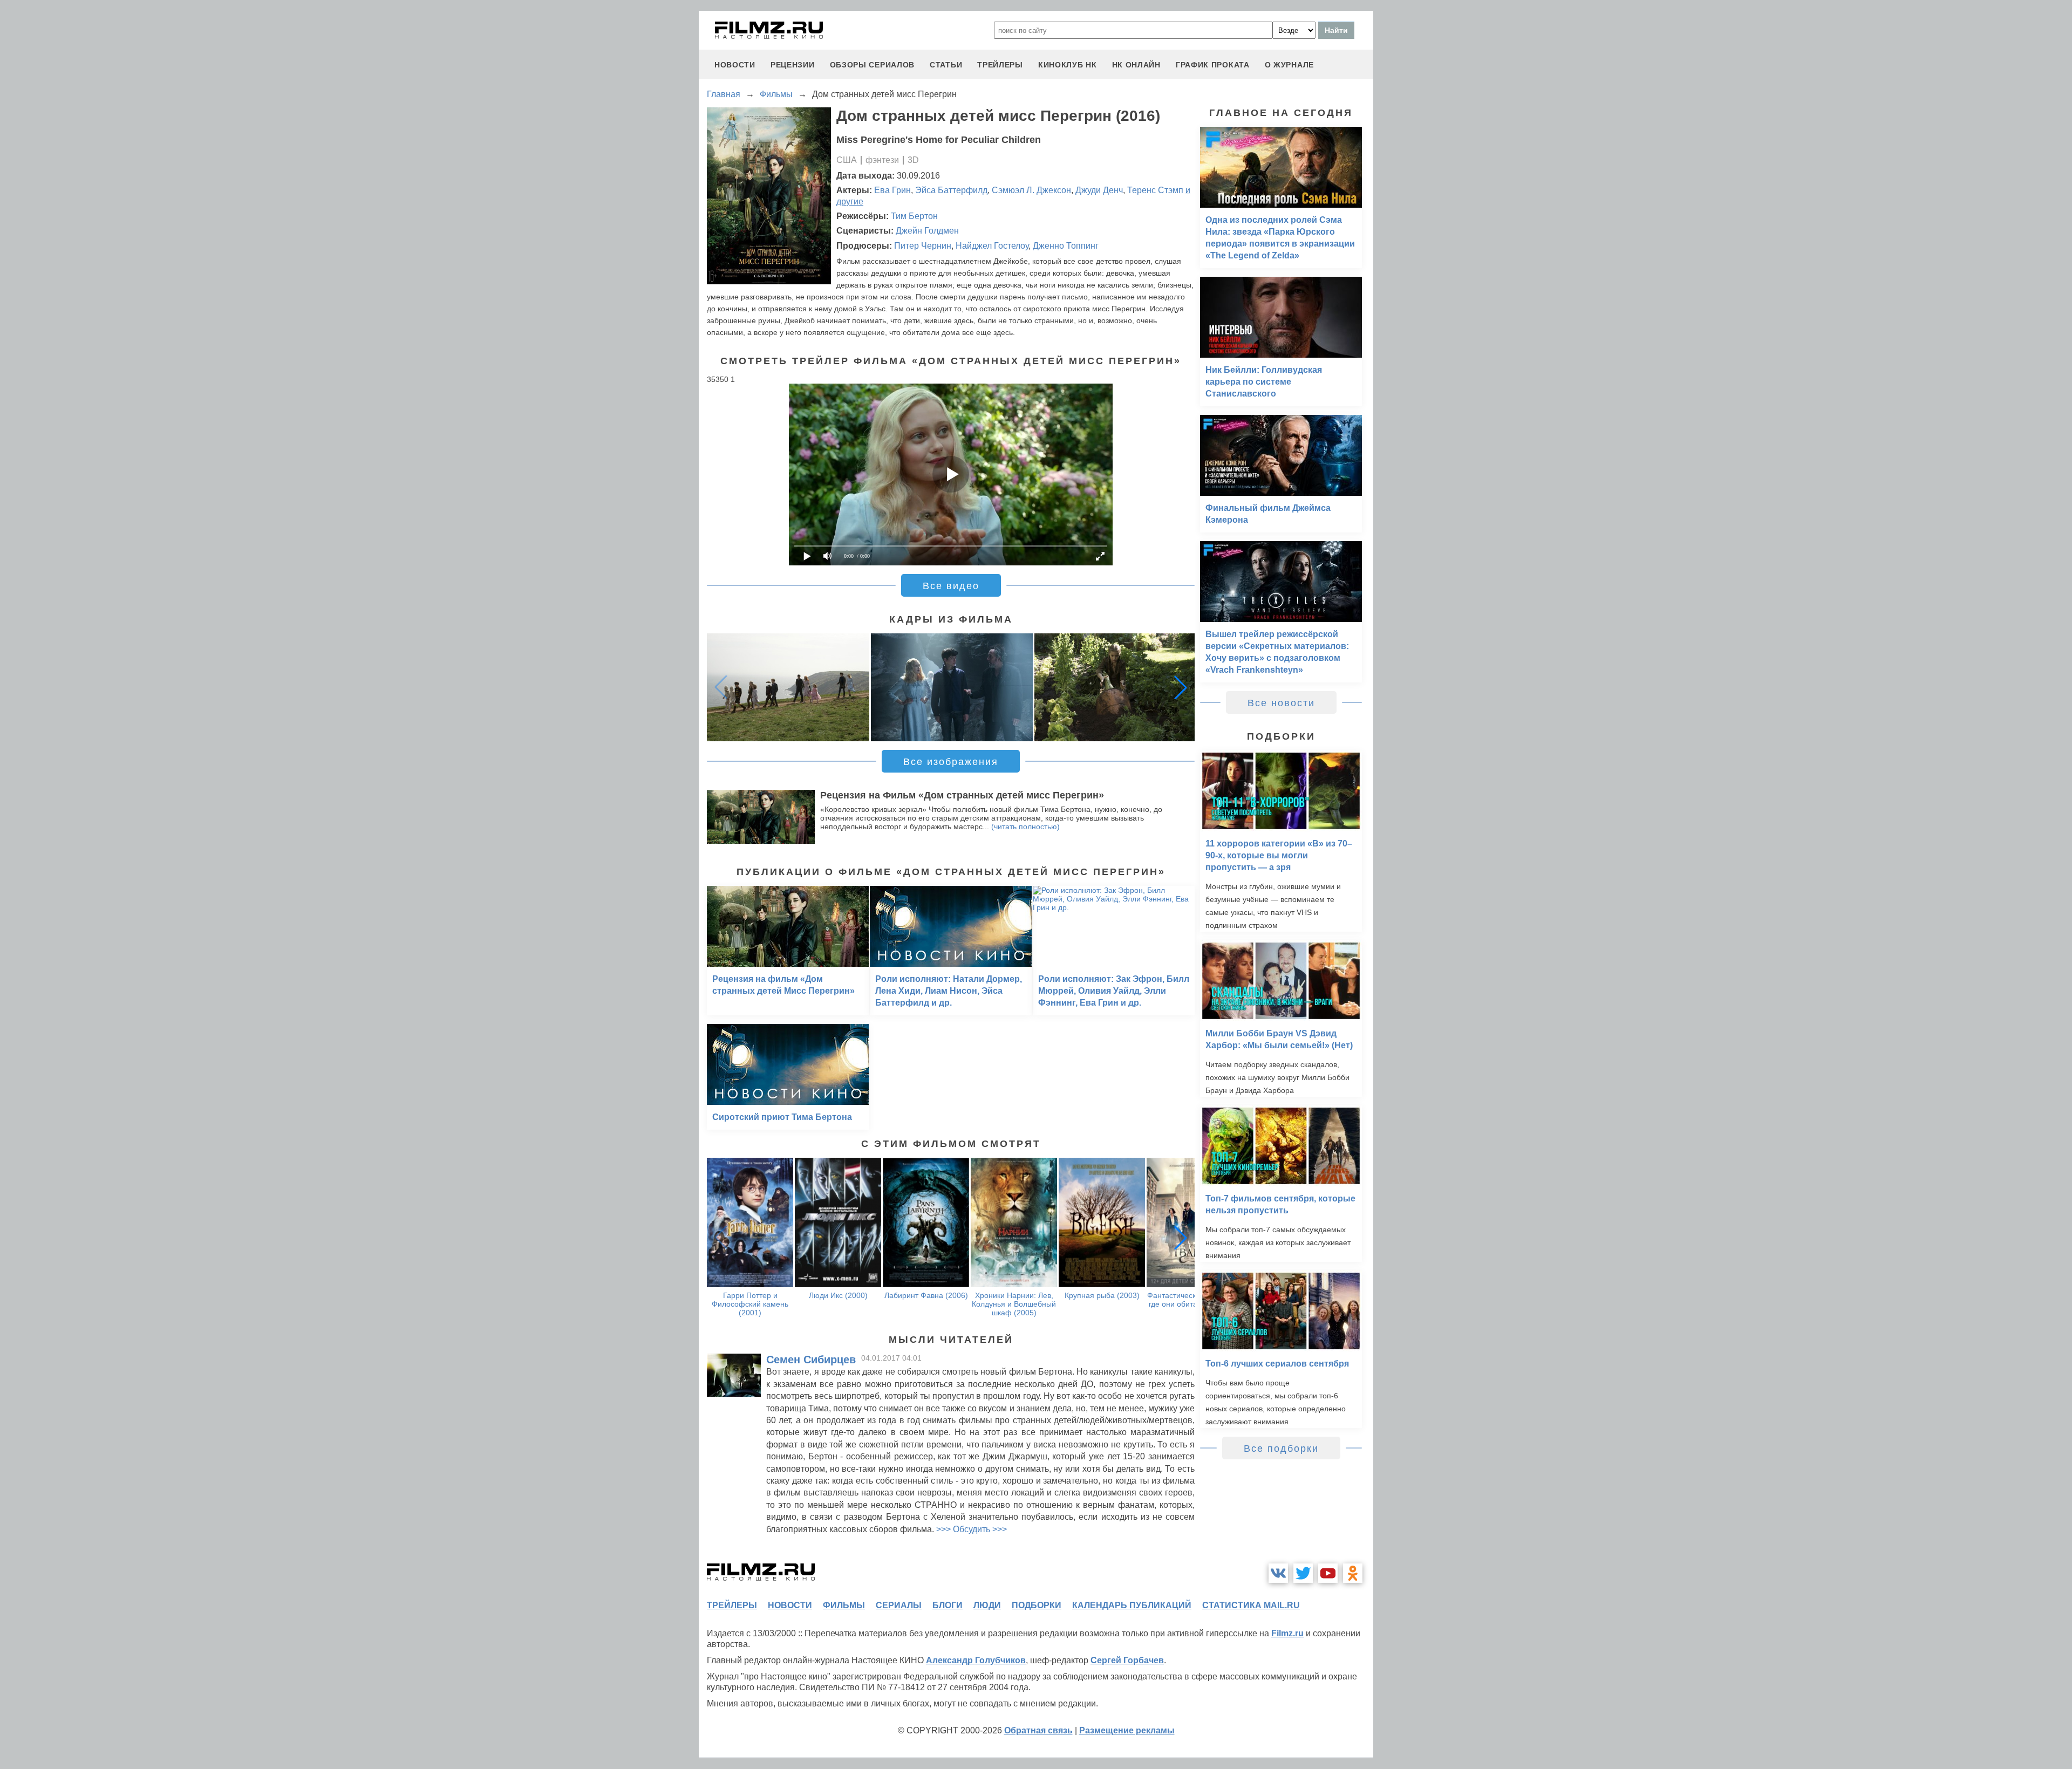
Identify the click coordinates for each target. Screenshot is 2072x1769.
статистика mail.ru (1251, 1605)
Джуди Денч (1099, 190)
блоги (948, 1605)
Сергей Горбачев (1127, 1660)
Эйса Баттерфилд (951, 190)
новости (735, 65)
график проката (1213, 65)
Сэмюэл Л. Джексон (1031, 190)
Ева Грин (892, 190)
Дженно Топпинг (1066, 246)
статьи (946, 65)
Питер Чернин (923, 246)
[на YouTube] (1328, 1573)
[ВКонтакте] (1278, 1573)
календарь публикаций (1132, 1605)
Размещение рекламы (1127, 1730)
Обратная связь (1038, 1730)
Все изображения (951, 762)
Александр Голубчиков (976, 1660)
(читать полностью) (1025, 827)
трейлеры (1000, 65)
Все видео (951, 586)
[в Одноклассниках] (1353, 1573)
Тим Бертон (914, 216)
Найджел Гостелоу (992, 246)
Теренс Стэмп (1155, 190)
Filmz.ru (1287, 1633)
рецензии (793, 65)
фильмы (844, 1605)
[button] (1181, 687)
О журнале (1289, 65)
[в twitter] (1303, 1573)
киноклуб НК (1068, 65)
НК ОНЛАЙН (1136, 65)
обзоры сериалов (873, 65)
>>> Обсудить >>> (972, 1529)
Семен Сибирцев (811, 1360)
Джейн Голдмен (927, 231)
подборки (1037, 1605)
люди (987, 1605)
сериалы (899, 1605)
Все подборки (1281, 1449)
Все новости (1281, 703)
